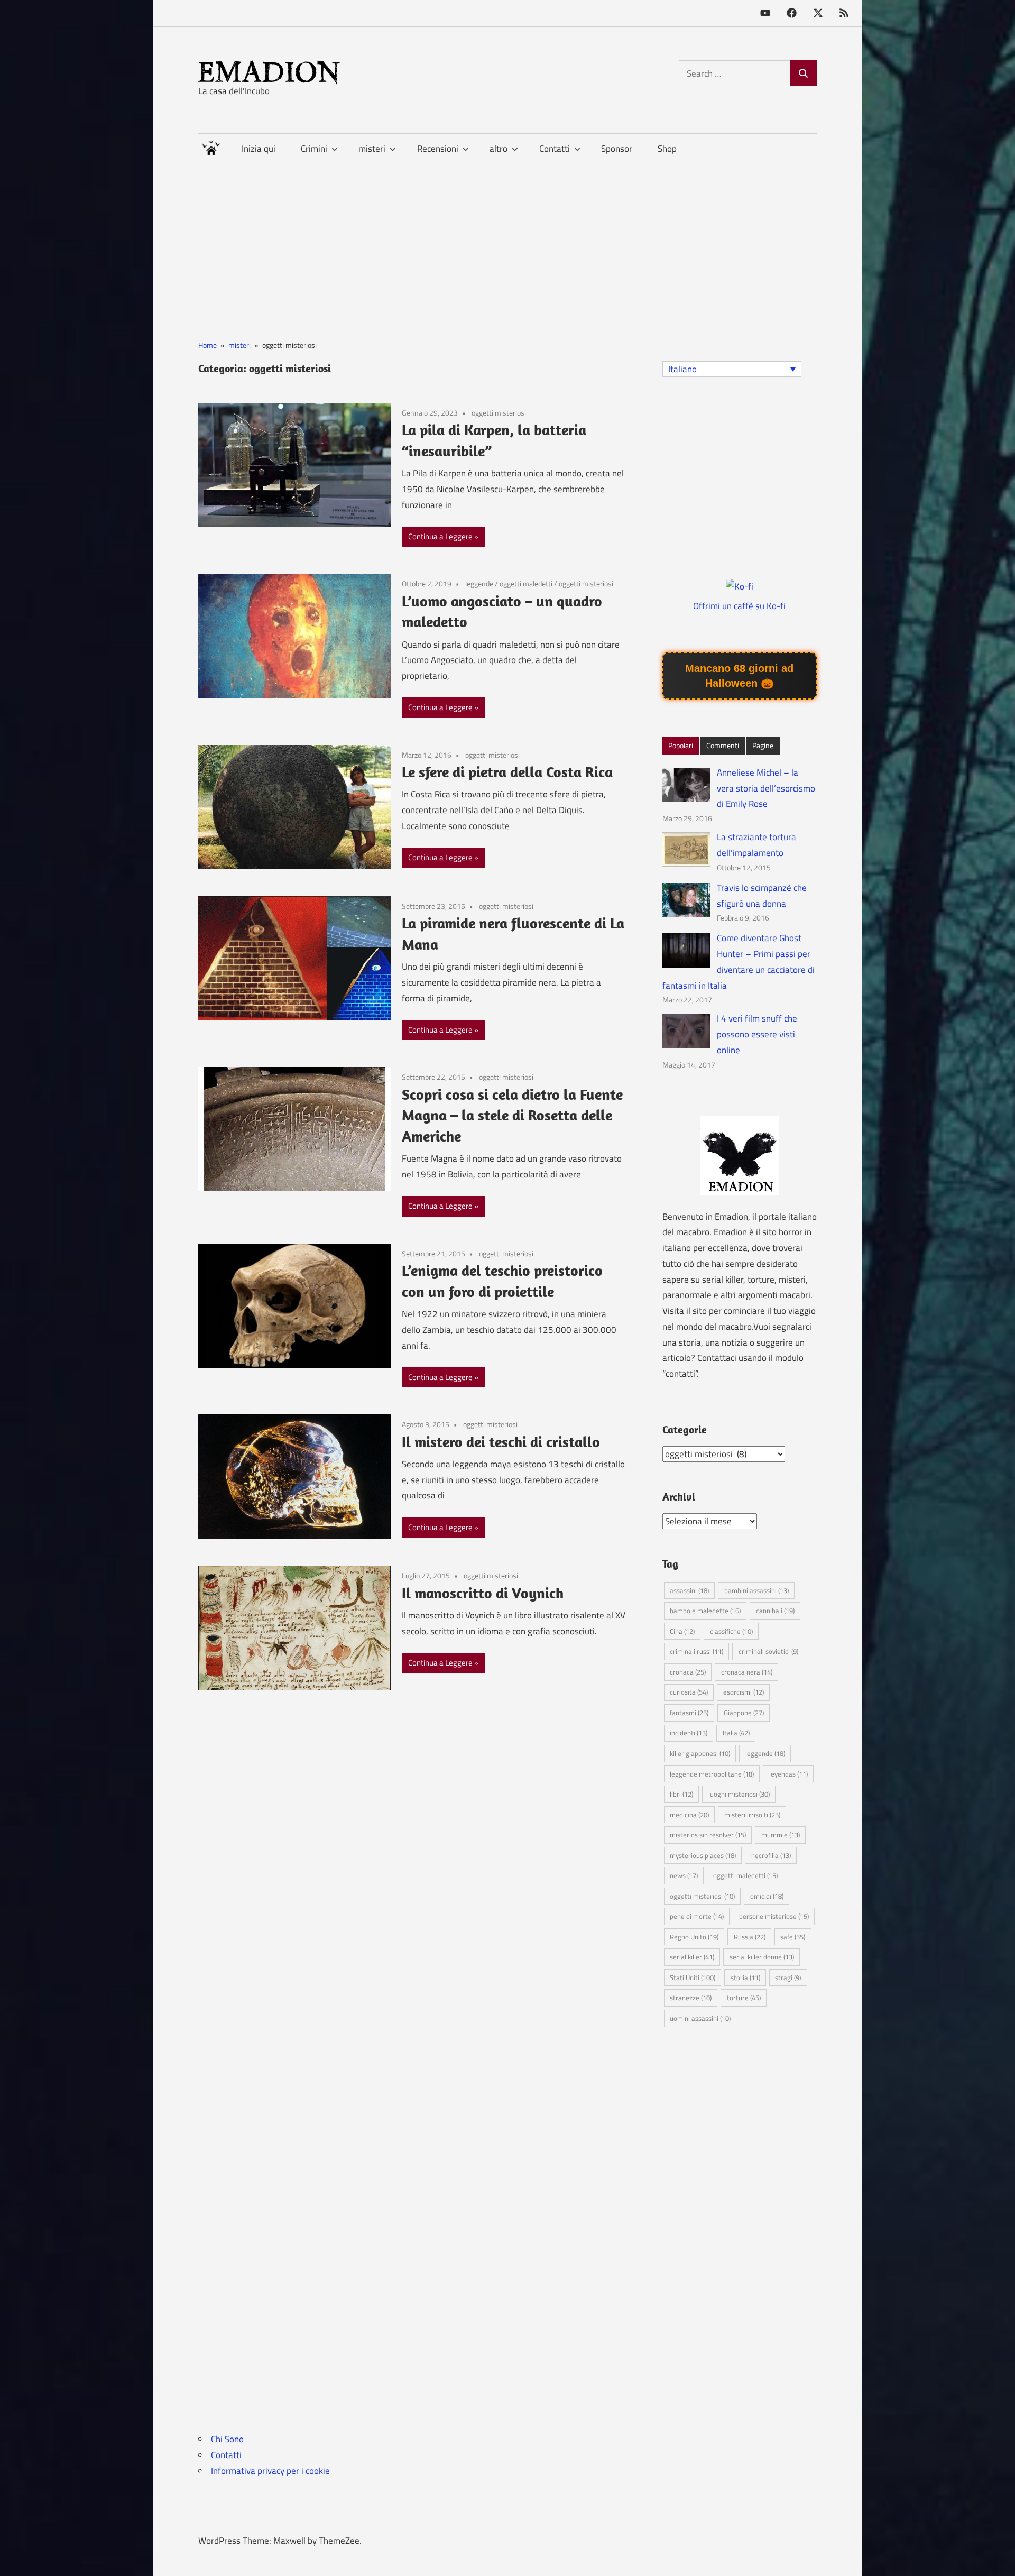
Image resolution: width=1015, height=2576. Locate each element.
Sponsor (617, 149)
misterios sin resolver (708, 1835)
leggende (479, 583)
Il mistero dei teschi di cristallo (501, 1442)
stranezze (691, 1998)
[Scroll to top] (996, 2557)
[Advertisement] (508, 238)
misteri (372, 149)
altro (499, 149)
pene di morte (697, 1916)
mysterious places (703, 1855)
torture (744, 1998)
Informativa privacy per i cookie (270, 2471)
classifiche (731, 1631)
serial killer (692, 1957)
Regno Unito (694, 1937)
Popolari (681, 745)
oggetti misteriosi (499, 413)
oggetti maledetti (526, 583)
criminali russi (696, 1651)
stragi (788, 1977)
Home (211, 146)
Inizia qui (259, 149)
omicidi (767, 1896)
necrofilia (771, 1855)
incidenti (689, 1733)
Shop (667, 149)
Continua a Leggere (440, 536)
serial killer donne (762, 1957)
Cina (682, 1631)
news (684, 1875)
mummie (781, 1835)
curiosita (689, 1692)
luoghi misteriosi (739, 1794)
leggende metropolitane (712, 1774)
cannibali (775, 1611)
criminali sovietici (768, 1651)
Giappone (744, 1713)
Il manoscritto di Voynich (483, 1593)
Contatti (226, 2455)
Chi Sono (227, 2439)
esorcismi (744, 1692)
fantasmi (689, 1713)
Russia (750, 1937)
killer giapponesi (700, 1753)
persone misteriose (774, 1916)
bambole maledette (705, 1611)
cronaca (688, 1672)
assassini (689, 1590)
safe (793, 1937)
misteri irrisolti (752, 1815)
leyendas (788, 1774)
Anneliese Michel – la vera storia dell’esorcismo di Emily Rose (766, 788)
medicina (689, 1815)
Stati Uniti (693, 1977)
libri (681, 1794)
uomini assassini (700, 2018)
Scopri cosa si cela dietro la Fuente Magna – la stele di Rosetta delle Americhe (512, 1115)
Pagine (763, 745)
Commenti (723, 745)
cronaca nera (747, 1672)
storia (745, 1977)
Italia (736, 1733)
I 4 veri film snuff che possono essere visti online (757, 1034)
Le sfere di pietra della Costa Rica (507, 772)
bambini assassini (756, 1590)
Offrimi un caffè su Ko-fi (739, 606)
